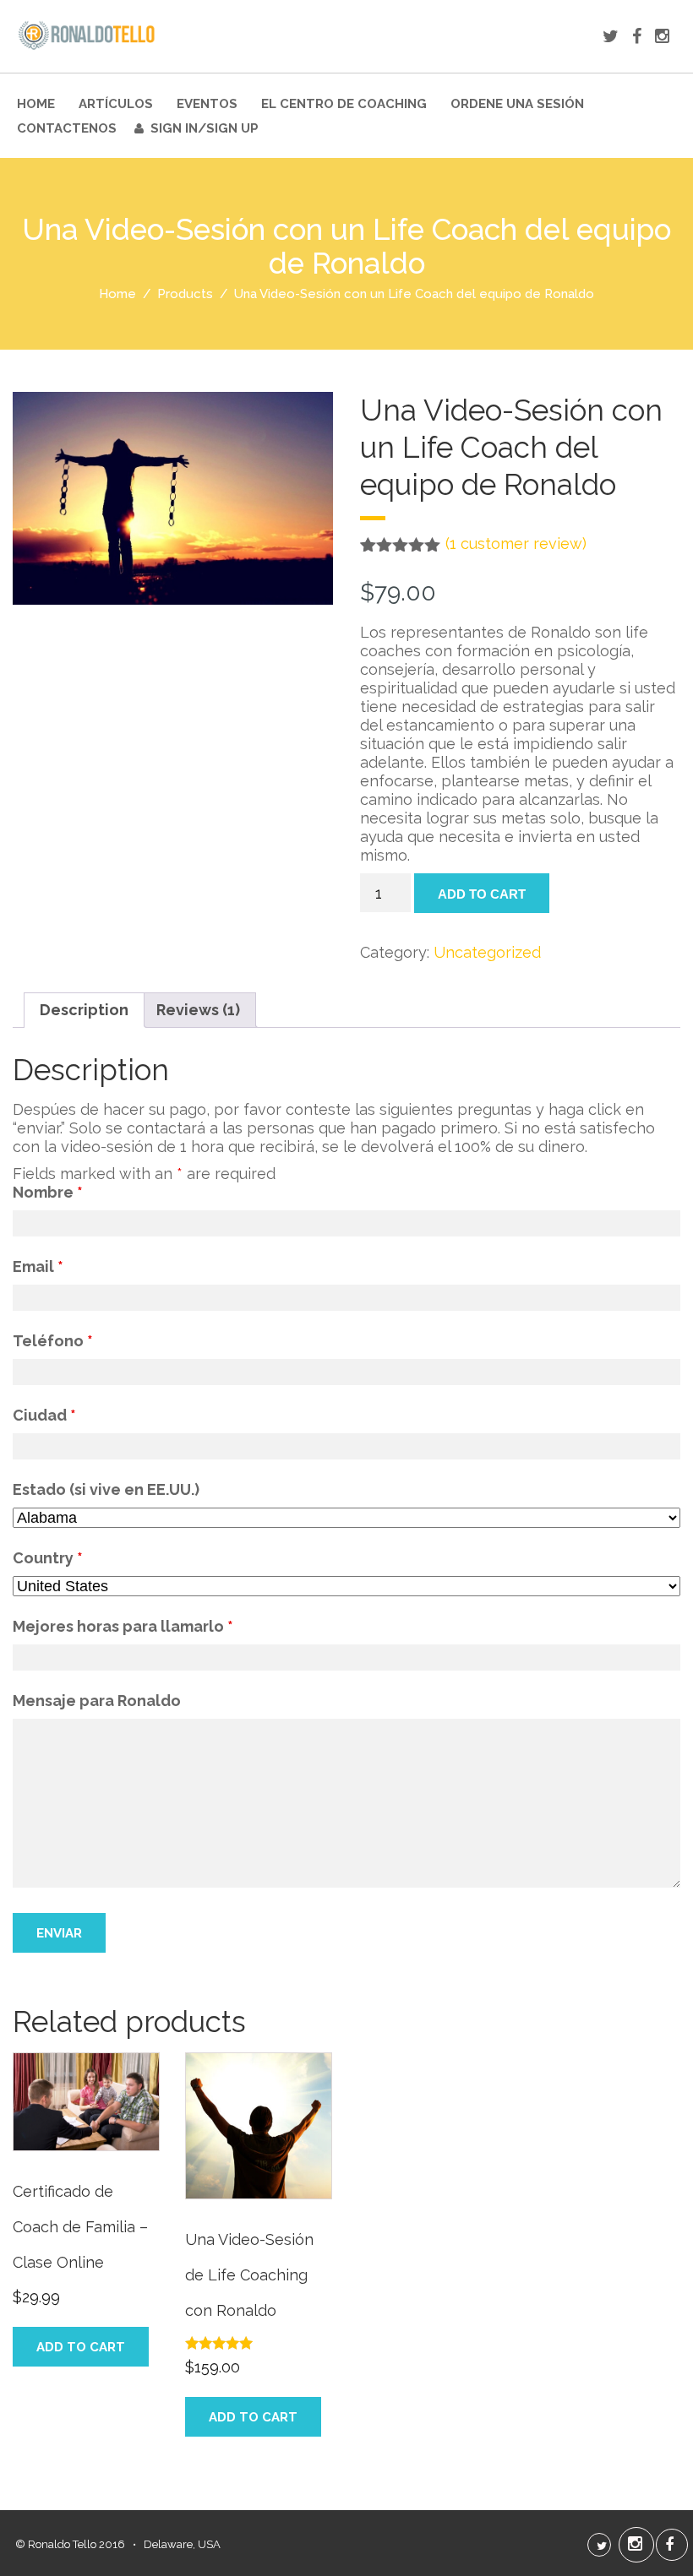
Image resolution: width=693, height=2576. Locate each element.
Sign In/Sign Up (205, 128)
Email (38, 1266)
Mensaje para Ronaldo (97, 1701)
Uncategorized (487, 952)
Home (36, 104)
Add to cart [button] (81, 2347)
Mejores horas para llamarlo (123, 1626)
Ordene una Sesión (517, 104)
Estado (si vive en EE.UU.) (106, 1489)
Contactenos (67, 128)
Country (48, 1558)
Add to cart (482, 894)
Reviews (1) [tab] (198, 1010)
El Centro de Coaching (344, 104)
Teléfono (53, 1341)
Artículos (116, 104)
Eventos (207, 104)
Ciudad (44, 1415)
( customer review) (516, 543)
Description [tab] (84, 1010)
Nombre (48, 1192)
